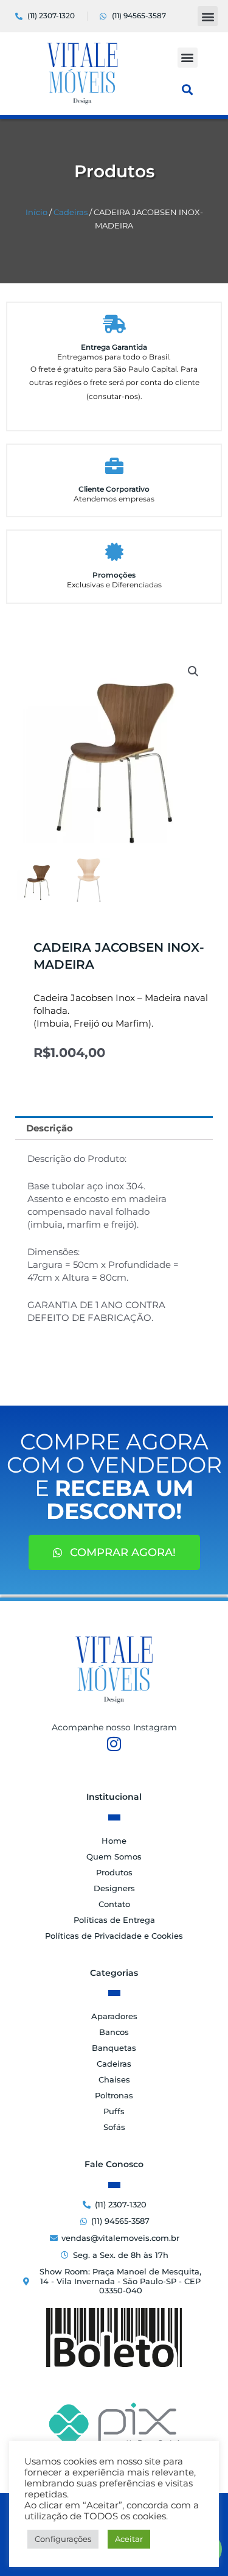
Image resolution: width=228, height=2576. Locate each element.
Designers (114, 1888)
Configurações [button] (63, 2539)
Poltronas (114, 2095)
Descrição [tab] (50, 1128)
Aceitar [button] (129, 2539)
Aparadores (114, 2016)
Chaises (114, 2079)
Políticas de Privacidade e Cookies (114, 1936)
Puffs (114, 2111)
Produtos (114, 1872)
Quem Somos (114, 1856)
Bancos (114, 2032)
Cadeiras (71, 212)
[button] (208, 16)
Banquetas (114, 2048)
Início (36, 212)
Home (114, 1841)
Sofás (114, 2127)
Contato (114, 1904)
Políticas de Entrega (114, 1920)
